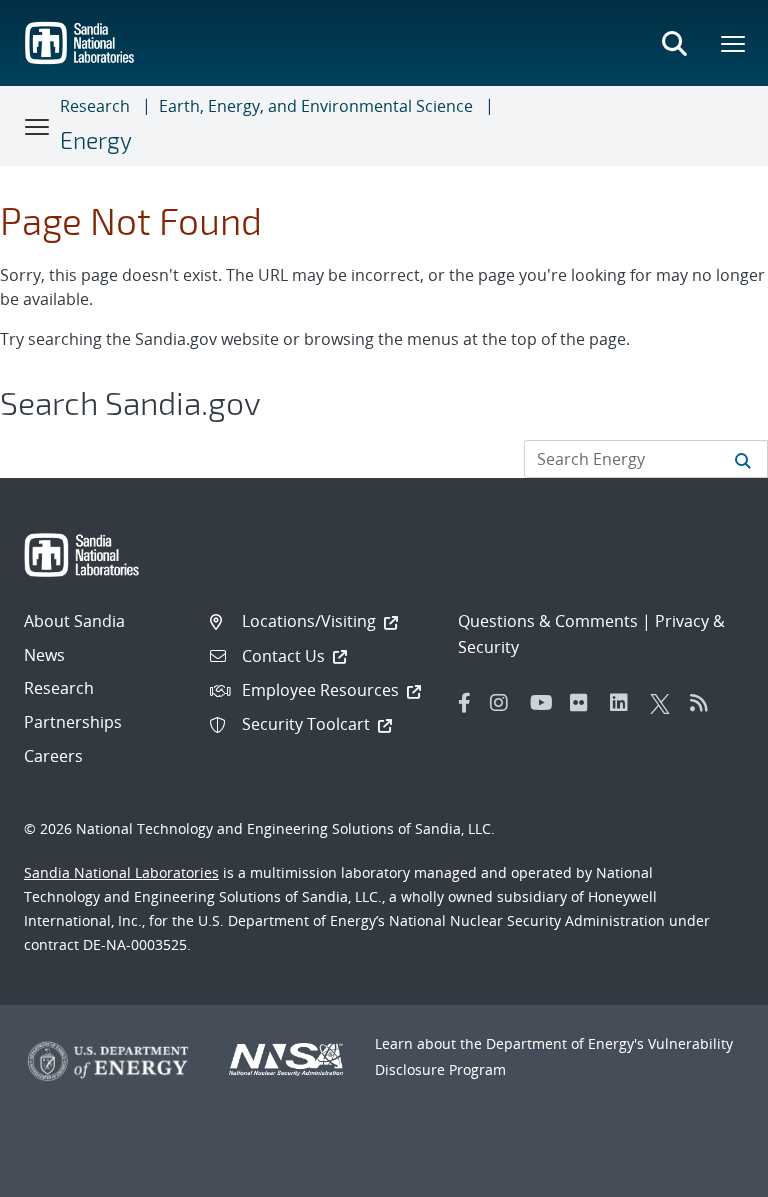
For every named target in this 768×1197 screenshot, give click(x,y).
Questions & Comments (548, 621)
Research (95, 106)
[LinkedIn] (625, 703)
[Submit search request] (743, 459)
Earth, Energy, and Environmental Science (316, 106)
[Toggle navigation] (38, 126)
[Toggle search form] (674, 43)
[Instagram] (505, 703)
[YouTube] (545, 703)
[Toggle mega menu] (734, 43)
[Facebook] (465, 703)
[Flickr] (585, 703)
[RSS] (705, 703)
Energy (96, 140)
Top (708, 1174)
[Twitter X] (665, 703)
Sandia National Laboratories (121, 872)
